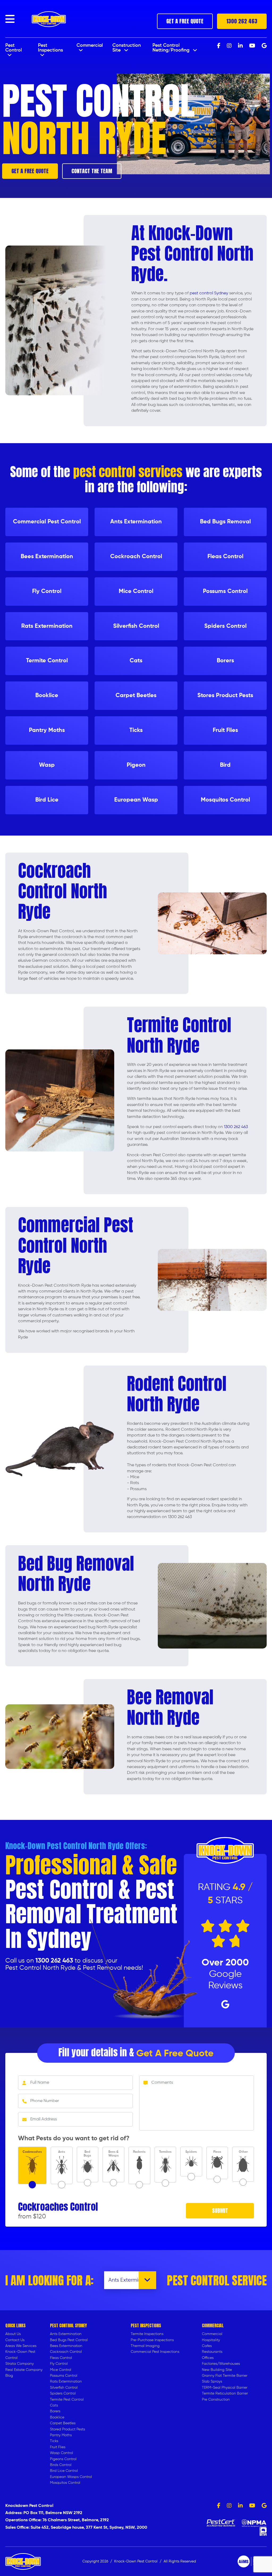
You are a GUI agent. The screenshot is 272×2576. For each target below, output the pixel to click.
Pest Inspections (50, 48)
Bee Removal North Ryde (170, 1707)
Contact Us (15, 2340)
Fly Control (59, 2364)
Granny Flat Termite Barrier (225, 2376)
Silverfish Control (64, 2388)
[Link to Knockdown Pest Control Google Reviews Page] (264, 2506)
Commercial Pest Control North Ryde (76, 1245)
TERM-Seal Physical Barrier (225, 2388)
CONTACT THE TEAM (92, 171)
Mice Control (61, 2370)
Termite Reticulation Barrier (225, 2393)
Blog (9, 2376)
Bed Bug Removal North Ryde (76, 1574)
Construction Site (127, 48)
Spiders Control (63, 2393)
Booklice (57, 2417)
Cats (54, 2405)
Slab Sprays (212, 2382)
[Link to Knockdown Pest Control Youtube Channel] (252, 2506)
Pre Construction (216, 2400)
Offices (208, 2358)
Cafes (207, 2346)
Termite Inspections (147, 2334)
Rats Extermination (66, 2382)
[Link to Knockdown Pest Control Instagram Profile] (229, 2506)
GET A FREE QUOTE (185, 21)
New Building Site (217, 2370)
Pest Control (14, 48)
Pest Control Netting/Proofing (172, 48)
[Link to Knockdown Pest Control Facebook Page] (219, 2506)
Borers (55, 2411)
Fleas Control (61, 2358)
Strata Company (20, 2364)
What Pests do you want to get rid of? (74, 2138)
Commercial (90, 45)
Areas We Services (21, 2346)
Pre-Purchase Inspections (152, 2340)
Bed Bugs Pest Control (69, 2340)
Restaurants (212, 2352)
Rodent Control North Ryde (177, 1394)
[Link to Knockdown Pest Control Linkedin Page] (240, 2506)
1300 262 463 (242, 21)
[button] (10, 19)
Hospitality (211, 2340)
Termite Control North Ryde (179, 1035)
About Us (13, 2334)
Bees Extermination (66, 2346)
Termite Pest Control (67, 2400)
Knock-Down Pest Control (136, 2561)
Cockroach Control (66, 2352)
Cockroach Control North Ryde (63, 891)
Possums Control (64, 2376)
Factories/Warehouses (221, 2364)
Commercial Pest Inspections (155, 2352)
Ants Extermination (66, 2334)
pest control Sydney (209, 293)
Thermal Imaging (145, 2346)
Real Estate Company (24, 2370)
